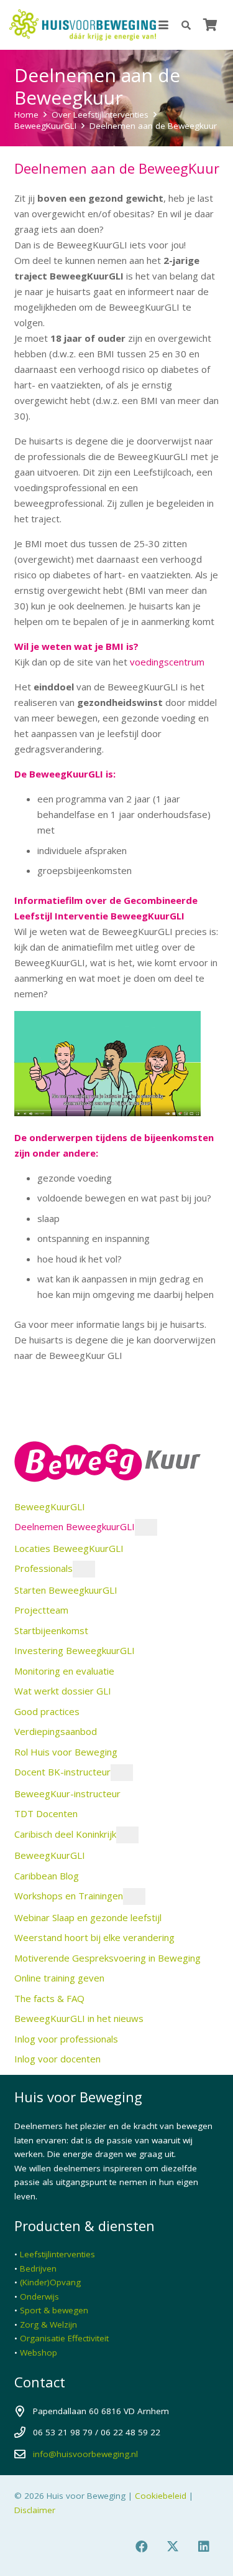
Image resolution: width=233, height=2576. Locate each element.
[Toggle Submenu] (146, 1527)
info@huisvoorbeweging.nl (85, 2454)
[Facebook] (142, 2547)
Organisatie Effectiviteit (64, 2338)
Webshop (39, 2353)
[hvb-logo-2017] (83, 25)
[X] (173, 2547)
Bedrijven (38, 2268)
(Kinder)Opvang (50, 2282)
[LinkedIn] (204, 2547)
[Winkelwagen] (210, 25)
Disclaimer (35, 2510)
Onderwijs (39, 2296)
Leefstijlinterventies (57, 2254)
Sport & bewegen (54, 2310)
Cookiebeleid (161, 2496)
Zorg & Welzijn (48, 2325)
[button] (163, 25)
